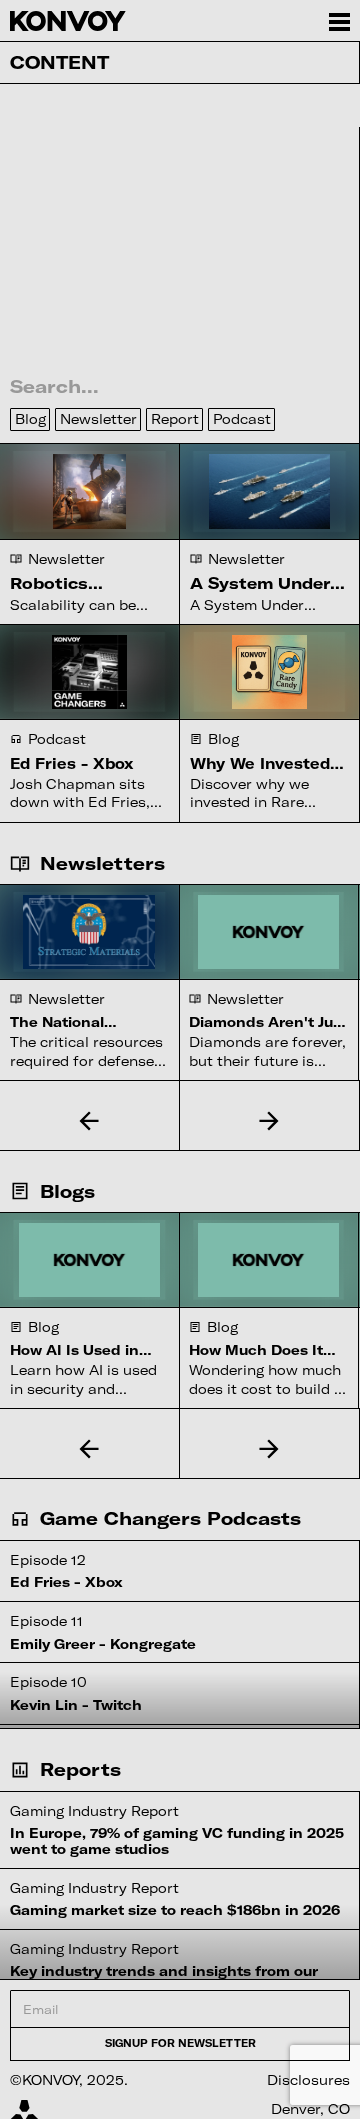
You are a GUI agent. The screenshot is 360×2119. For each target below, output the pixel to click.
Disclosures (308, 2080)
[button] (90, 1120)
